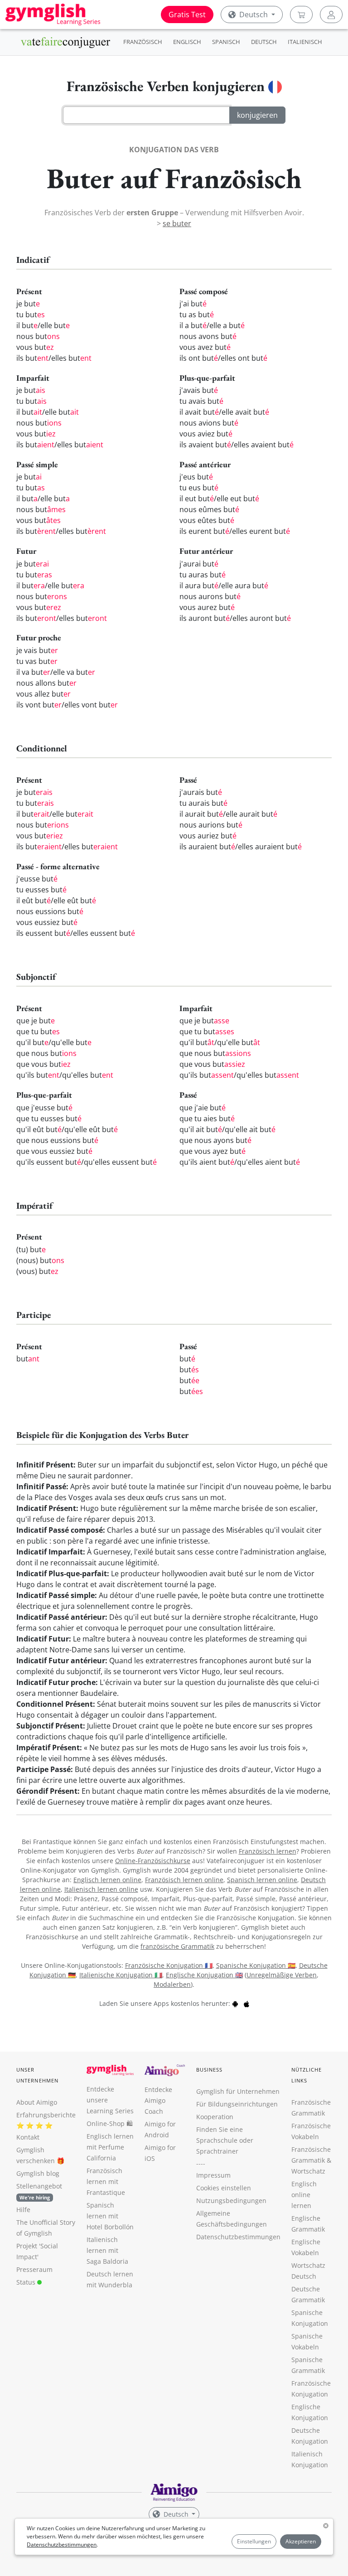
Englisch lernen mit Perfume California (110, 2147)
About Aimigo (37, 2102)
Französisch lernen (268, 1851)
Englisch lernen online (107, 1880)
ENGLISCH (187, 42)
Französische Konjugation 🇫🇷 (169, 1965)
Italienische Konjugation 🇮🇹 (121, 1975)
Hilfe (23, 2210)
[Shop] (301, 15)
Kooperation (215, 2117)
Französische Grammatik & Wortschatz (311, 2160)
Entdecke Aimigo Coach (158, 2100)
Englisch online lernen (304, 2195)
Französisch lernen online (184, 1880)
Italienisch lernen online (101, 1889)
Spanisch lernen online (262, 1880)
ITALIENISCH (305, 42)
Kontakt (28, 2137)
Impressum (213, 2175)
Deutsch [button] (254, 15)
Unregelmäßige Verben (282, 1975)
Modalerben (172, 1984)
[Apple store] (246, 2003)
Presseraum (34, 2269)
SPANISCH (226, 42)
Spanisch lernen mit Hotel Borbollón (110, 2216)
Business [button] (210, 2070)
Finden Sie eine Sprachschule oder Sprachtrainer (225, 2140)
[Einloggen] (331, 15)
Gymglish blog (38, 2173)
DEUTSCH (264, 42)
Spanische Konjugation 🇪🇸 (256, 1965)
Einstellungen (254, 2541)
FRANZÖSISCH (143, 42)
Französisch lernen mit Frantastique (106, 2181)
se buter (177, 223)
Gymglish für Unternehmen (238, 2091)
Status (27, 2282)
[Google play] (235, 2003)
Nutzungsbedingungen (231, 2201)
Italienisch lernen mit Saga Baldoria (107, 2250)
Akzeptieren (301, 2541)
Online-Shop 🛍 (110, 2123)
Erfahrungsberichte (46, 2115)
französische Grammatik (177, 1946)
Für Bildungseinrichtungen (237, 2104)
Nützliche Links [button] (307, 2075)
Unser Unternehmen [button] (37, 2075)
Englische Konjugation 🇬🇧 (204, 1975)
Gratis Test (187, 15)
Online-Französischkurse (153, 1861)
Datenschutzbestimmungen (62, 2545)
